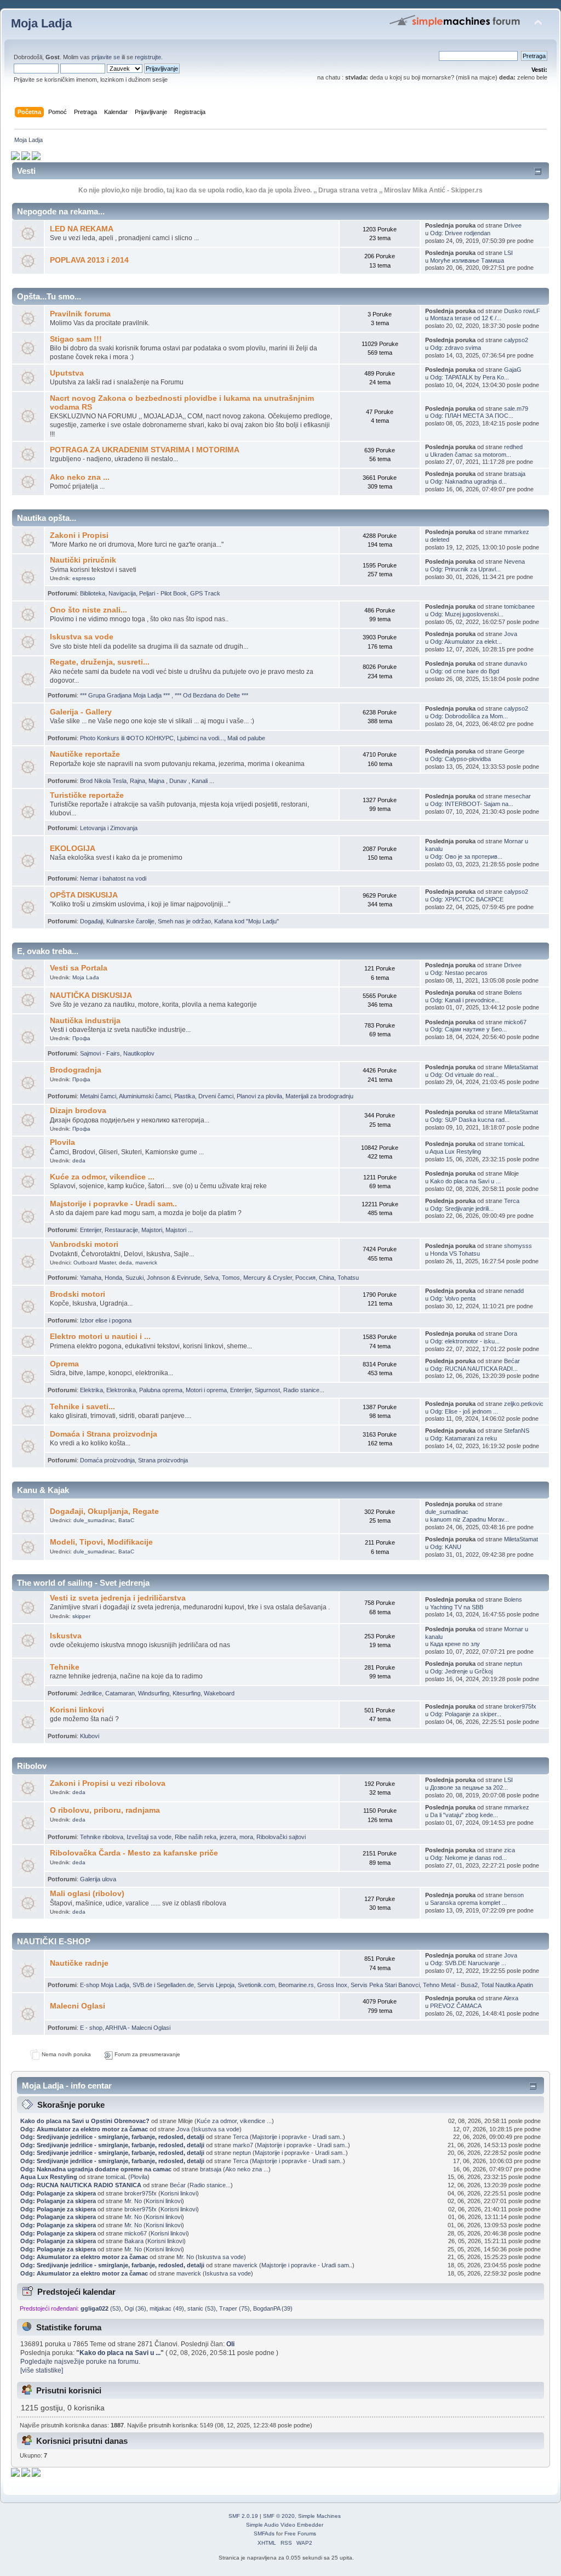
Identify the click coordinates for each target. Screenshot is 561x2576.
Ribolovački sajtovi (281, 1837)
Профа (81, 1038)
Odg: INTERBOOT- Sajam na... (472, 804)
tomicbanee (519, 606)
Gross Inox (332, 1985)
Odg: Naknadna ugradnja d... (468, 481)
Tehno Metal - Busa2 (450, 1985)
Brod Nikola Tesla (103, 781)
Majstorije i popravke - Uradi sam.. (113, 1204)
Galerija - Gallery (81, 712)
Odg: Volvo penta (453, 1298)
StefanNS (517, 1431)
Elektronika (121, 1390)
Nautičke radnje (79, 1963)
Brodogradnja (76, 1070)
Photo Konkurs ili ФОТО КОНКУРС (127, 738)
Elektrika (91, 1390)
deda (79, 1161)
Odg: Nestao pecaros (459, 973)
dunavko (516, 663)
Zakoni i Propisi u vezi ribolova (108, 1783)
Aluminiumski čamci (145, 1096)
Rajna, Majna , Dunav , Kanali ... (172, 781)
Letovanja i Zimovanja (109, 828)
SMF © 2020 (279, 2516)
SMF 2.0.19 (243, 2516)
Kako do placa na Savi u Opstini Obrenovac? (85, 2121)
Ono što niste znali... (88, 610)
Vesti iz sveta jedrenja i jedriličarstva (118, 1598)
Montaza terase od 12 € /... (466, 318)
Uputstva (67, 373)
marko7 (243, 2145)
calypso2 (516, 340)
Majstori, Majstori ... (167, 1230)
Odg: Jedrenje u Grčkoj (461, 1671)
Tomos (231, 1278)
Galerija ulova (98, 1879)
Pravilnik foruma (80, 314)
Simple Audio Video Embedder (285, 2525)
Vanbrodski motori (84, 1244)
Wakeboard (219, 1693)
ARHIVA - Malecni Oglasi (138, 2028)
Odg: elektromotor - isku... (465, 1341)
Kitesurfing (187, 1693)
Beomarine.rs (296, 1985)
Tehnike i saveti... (82, 1407)
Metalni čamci (98, 1096)
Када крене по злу (455, 1644)
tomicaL (514, 1144)
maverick (146, 1263)
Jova (511, 634)
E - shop (91, 2028)
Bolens (513, 992)
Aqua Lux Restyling (455, 1151)
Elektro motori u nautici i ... (100, 1337)
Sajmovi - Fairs (100, 1053)
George (514, 751)
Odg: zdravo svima (456, 348)
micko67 (515, 1022)
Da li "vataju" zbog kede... (464, 1815)
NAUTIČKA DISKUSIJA (91, 995)
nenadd (514, 1291)
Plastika (185, 1096)
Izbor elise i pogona (106, 1320)
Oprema (64, 1364)
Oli (230, 2344)
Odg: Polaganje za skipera (58, 2193)
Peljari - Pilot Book (163, 593)
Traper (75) (234, 2308)
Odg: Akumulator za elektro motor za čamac (84, 2129)
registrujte (148, 57)
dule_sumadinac (94, 1520)
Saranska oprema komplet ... (468, 1903)
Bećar (512, 1361)
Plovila (62, 1142)
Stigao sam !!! (76, 339)
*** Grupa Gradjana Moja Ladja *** (126, 695)
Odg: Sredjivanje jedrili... (462, 1208)
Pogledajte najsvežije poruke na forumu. (80, 2362)
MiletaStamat (521, 1067)
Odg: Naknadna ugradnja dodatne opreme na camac (96, 2169)
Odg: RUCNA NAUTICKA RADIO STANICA (81, 2185)
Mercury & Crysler (268, 1278)
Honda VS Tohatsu (455, 1253)
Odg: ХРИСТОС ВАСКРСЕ (467, 899)
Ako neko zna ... (80, 477)
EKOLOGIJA (73, 849)
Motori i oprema (206, 1390)
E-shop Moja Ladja (105, 1985)
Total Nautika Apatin (507, 1985)
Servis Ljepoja (216, 1985)
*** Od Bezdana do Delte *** (211, 695)
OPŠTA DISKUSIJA (84, 895)
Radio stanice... (304, 1390)
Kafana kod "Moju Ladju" (247, 921)
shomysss (518, 1246)
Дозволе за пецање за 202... (469, 1788)
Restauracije (121, 1230)
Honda (113, 1278)
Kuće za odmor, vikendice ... (102, 1177)
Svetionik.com (256, 1985)
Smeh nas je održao (184, 921)
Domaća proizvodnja (107, 1460)
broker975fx (520, 1706)
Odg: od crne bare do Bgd (465, 671)
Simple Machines (319, 2516)
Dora (511, 1334)
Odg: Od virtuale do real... (464, 1075)
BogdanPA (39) (273, 2308)
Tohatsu (348, 1278)
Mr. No (133, 2201)
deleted (440, 540)
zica (510, 1850)
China (327, 1278)
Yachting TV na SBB (457, 1607)
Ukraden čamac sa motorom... (471, 455)
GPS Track (205, 593)
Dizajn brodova (78, 1111)
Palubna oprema (161, 1390)
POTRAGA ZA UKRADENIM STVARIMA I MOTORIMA (145, 450)
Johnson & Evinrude (174, 1278)
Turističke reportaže (87, 795)
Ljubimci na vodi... (201, 738)
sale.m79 (516, 408)
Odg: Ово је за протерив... (466, 856)
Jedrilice (91, 1693)
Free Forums (300, 2534)
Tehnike (65, 1667)
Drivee (513, 225)
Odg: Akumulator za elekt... (466, 642)
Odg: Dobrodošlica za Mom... (469, 716)
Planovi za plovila (259, 1096)
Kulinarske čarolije (130, 921)
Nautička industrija (85, 1021)
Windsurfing (154, 1693)
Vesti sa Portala (79, 968)
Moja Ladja (41, 23)
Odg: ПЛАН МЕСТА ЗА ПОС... (472, 416)
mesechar (517, 796)
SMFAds (264, 2534)
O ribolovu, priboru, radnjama (105, 1810)
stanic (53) (202, 2308)
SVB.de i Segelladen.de (163, 1985)
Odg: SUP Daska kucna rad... (470, 1120)
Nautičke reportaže (85, 754)
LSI (508, 253)
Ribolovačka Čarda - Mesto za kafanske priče (134, 1853)
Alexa (511, 1998)
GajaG (513, 370)
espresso (84, 578)
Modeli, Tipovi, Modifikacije (101, 1542)
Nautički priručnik (83, 560)
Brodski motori (78, 1294)
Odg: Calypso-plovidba (460, 759)
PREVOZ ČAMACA (456, 2006)
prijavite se (106, 57)
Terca (512, 1201)
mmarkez (517, 532)
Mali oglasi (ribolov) (87, 1894)
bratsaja (515, 474)
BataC (126, 1520)
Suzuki (134, 1278)
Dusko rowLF (522, 311)
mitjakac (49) (167, 2308)
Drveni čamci (216, 1096)
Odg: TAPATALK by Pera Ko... (470, 377)
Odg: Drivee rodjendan (460, 233)
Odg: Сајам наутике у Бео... (468, 1029)
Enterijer (91, 1230)
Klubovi (90, 1736)
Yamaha (91, 1278)
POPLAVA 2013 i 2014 (89, 260)
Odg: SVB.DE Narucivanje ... (468, 1963)
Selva (211, 1278)
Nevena (514, 561)
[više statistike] (42, 2370)
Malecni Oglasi (78, 2006)
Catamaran (120, 1693)
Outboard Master (95, 1263)
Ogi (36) (135, 2308)
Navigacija (122, 593)
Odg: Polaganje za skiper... (466, 1714)
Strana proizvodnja (163, 1460)
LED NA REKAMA (82, 229)
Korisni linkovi (77, 1710)
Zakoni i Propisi (79, 535)
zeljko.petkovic (524, 1404)
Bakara (134, 2241)
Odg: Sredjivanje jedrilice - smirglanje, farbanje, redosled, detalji (113, 2137)
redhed (513, 447)
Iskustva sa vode (82, 637)
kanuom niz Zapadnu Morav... (470, 1519)
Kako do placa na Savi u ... (465, 1181)
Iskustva (66, 1636)
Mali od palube (246, 738)
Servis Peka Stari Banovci (385, 1985)
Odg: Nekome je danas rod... (468, 1858)
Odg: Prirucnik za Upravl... (465, 569)
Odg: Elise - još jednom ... (464, 1411)
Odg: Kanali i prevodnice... (465, 1000)
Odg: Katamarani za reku (463, 1438)
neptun (513, 1664)
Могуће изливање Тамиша (467, 260)
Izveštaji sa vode (149, 1837)
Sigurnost (267, 1390)
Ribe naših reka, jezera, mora (214, 1837)
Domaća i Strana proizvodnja (104, 1434)
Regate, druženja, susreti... (100, 662)
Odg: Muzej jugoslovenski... (467, 614)
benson (514, 1895)
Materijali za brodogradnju (319, 1096)
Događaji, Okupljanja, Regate (104, 1511)
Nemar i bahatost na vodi (113, 878)
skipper (81, 1616)
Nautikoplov (139, 1053)
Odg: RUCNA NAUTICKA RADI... (474, 1369)
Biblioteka (93, 593)
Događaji (91, 921)
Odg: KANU (446, 1547)
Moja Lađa (86, 977)
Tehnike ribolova (102, 1837)
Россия (305, 1278)
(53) (101, 2308)
